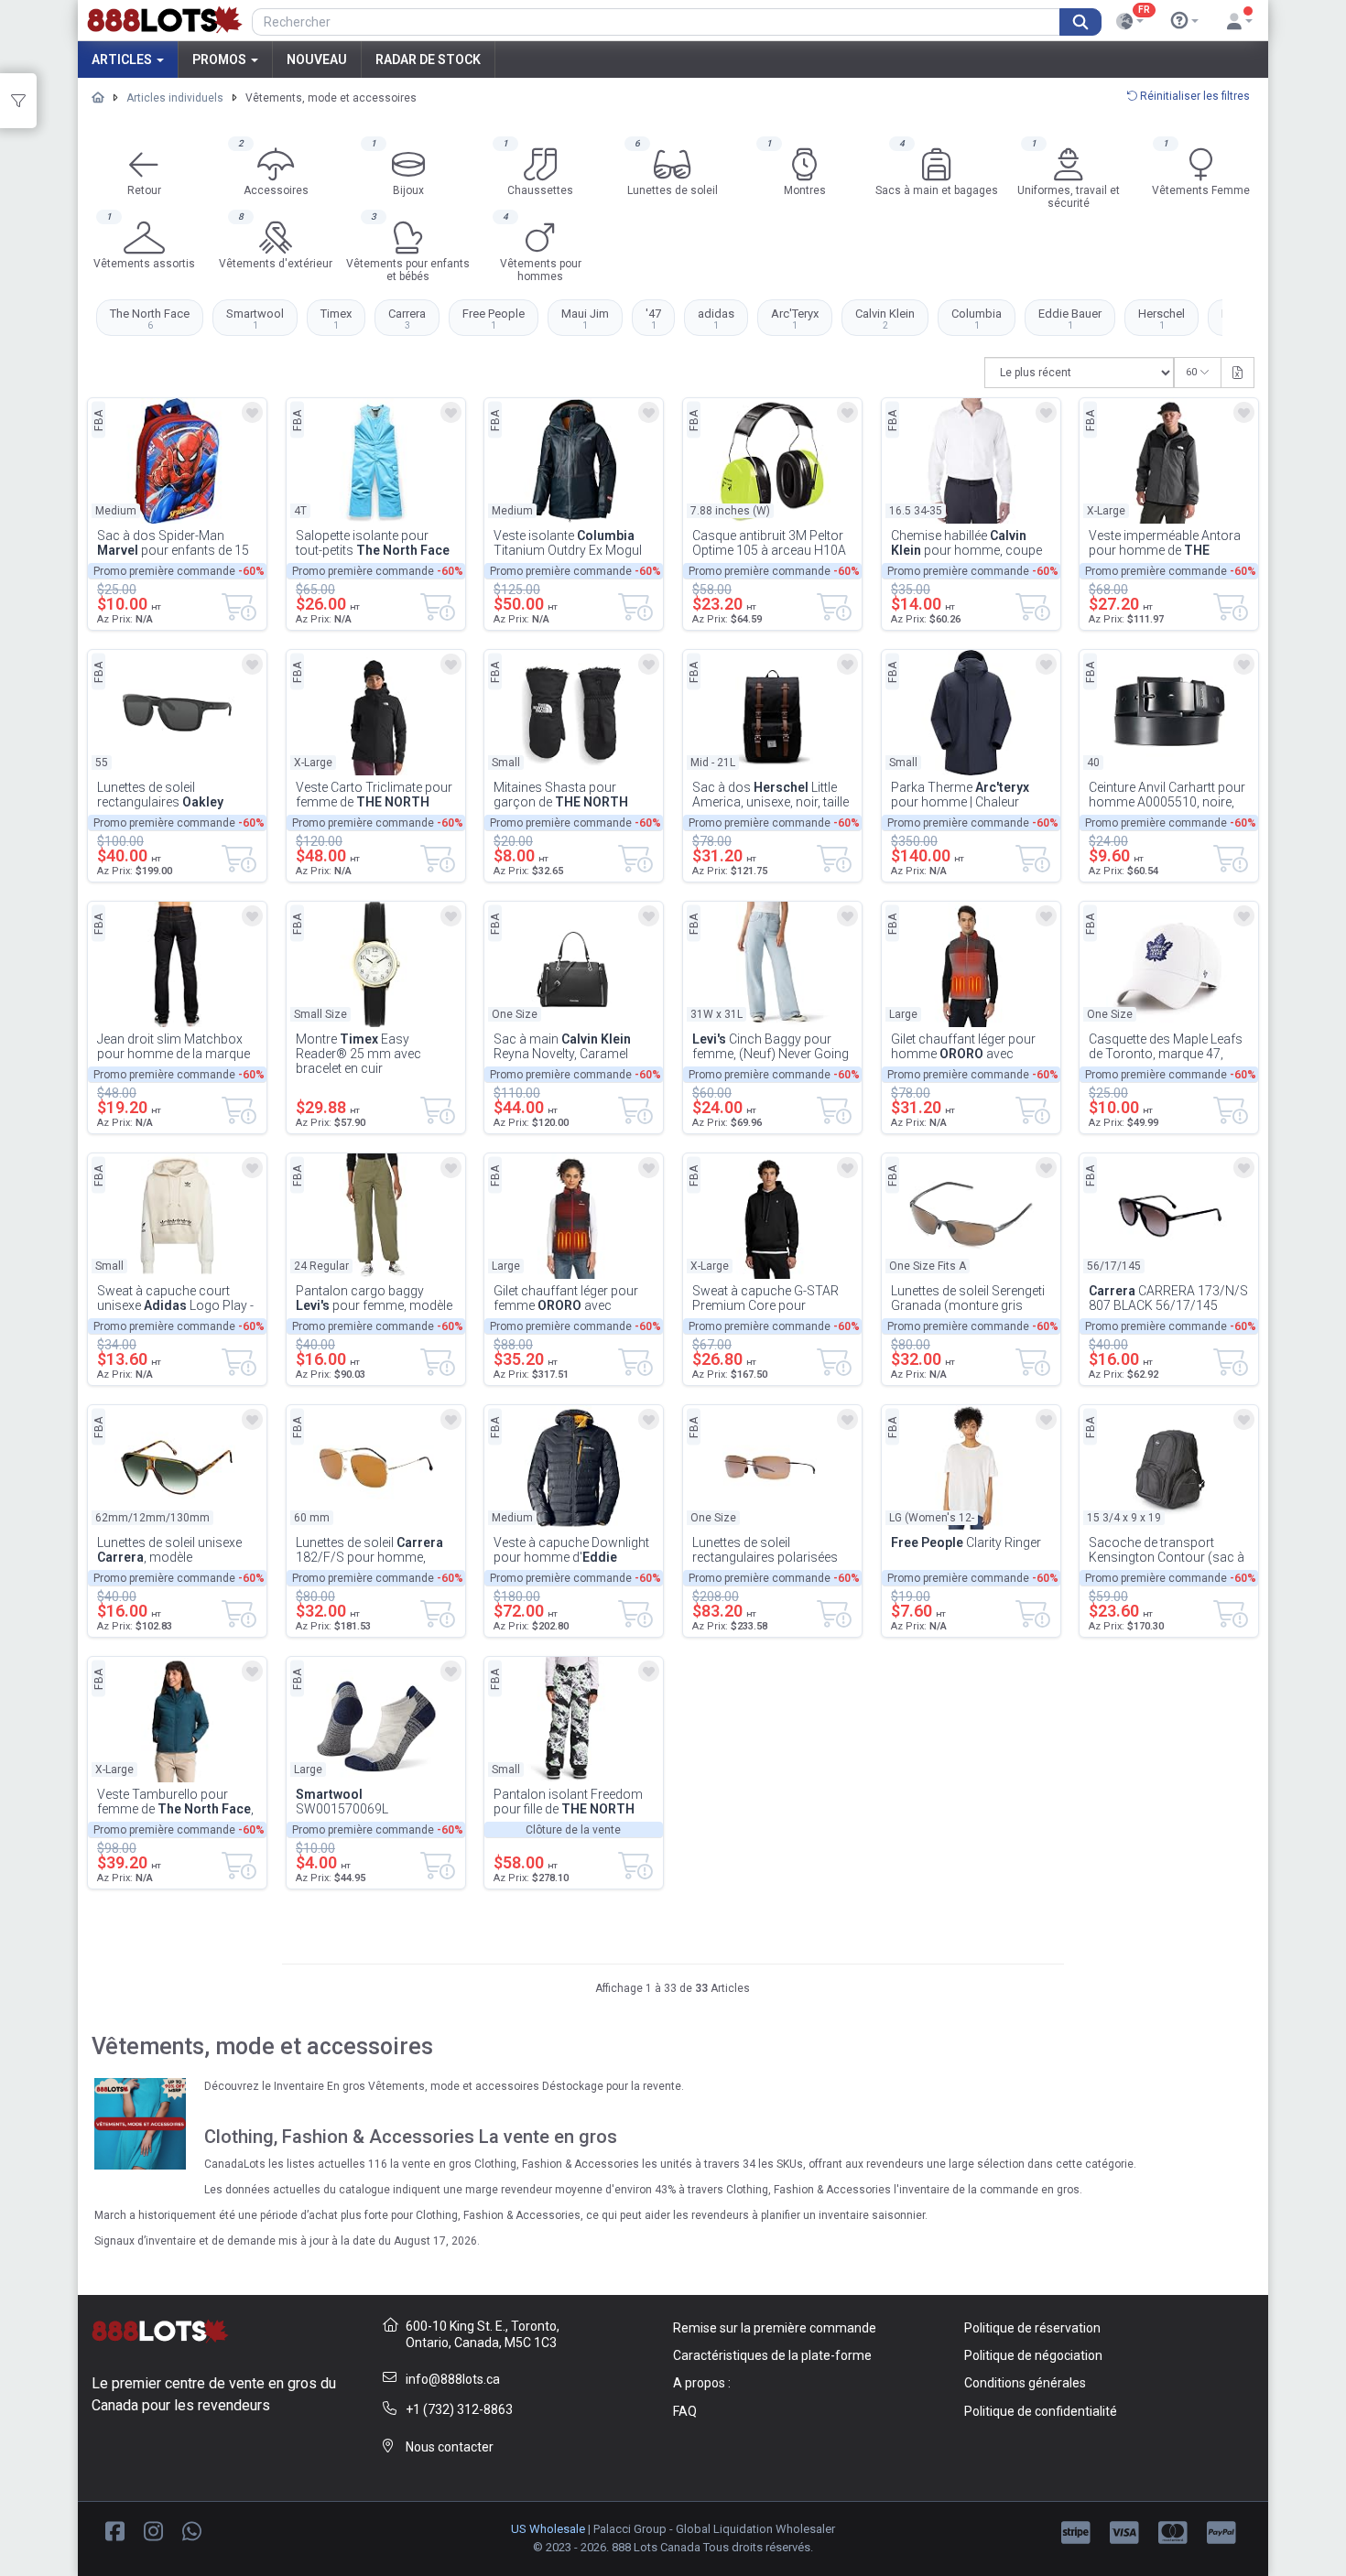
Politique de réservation (1032, 2328)
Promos (221, 60)
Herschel (1161, 319)
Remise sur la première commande (775, 2328)
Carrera (407, 319)
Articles (123, 60)
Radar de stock (428, 60)
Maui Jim (585, 319)
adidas (716, 319)
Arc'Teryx (795, 319)
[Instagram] (153, 2530)
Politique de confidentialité (1041, 2411)
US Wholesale (548, 2529)
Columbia (977, 319)
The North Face (150, 319)
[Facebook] (115, 2530)
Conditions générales (1025, 2383)
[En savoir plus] (1185, 21)
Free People (494, 319)
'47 (653, 319)
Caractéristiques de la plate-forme (772, 2355)
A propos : (702, 2383)
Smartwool (255, 319)
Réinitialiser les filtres (1194, 96)
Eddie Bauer (1070, 319)
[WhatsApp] (192, 2530)
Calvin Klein (885, 319)
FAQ (685, 2411)
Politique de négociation (1033, 2355)
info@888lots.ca (453, 2379)
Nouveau (317, 60)
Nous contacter (450, 2447)
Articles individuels (175, 98)
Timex (336, 319)
